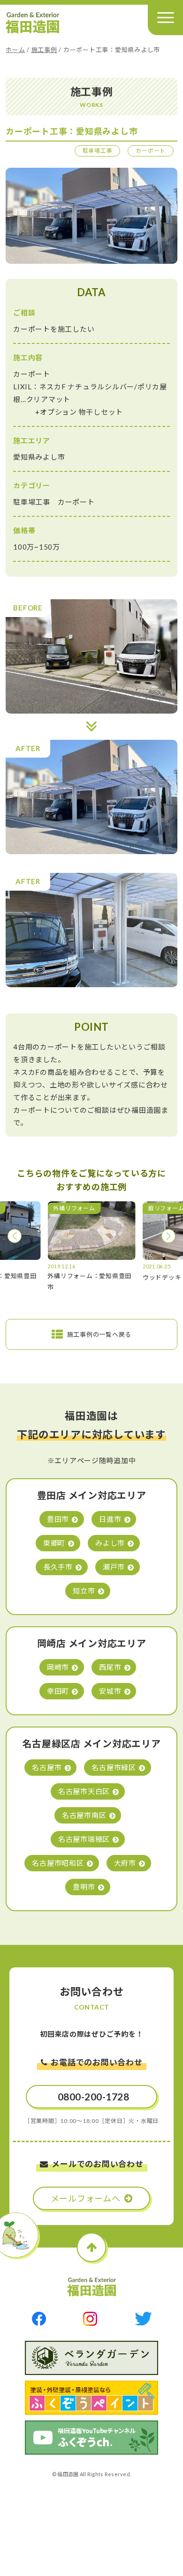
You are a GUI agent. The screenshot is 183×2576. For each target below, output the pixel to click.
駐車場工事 (98, 151)
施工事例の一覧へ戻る (99, 1334)
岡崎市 (58, 1667)
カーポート (151, 151)
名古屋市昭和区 (58, 1863)
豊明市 (84, 1887)
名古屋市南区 (84, 1815)
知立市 (84, 1591)
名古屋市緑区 (114, 1767)
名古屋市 (47, 1767)
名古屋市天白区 (84, 1791)
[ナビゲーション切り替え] (165, 18)
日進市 (110, 1519)
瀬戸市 (114, 1567)
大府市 (125, 1863)
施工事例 (44, 50)
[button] (15, 1236)
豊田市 (58, 1519)
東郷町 (54, 1543)
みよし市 (110, 1543)
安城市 (110, 1691)
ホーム (15, 50)
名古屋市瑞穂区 (84, 1839)
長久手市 (58, 1567)
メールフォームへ (86, 2198)
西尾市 (110, 1667)
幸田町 (58, 1691)
